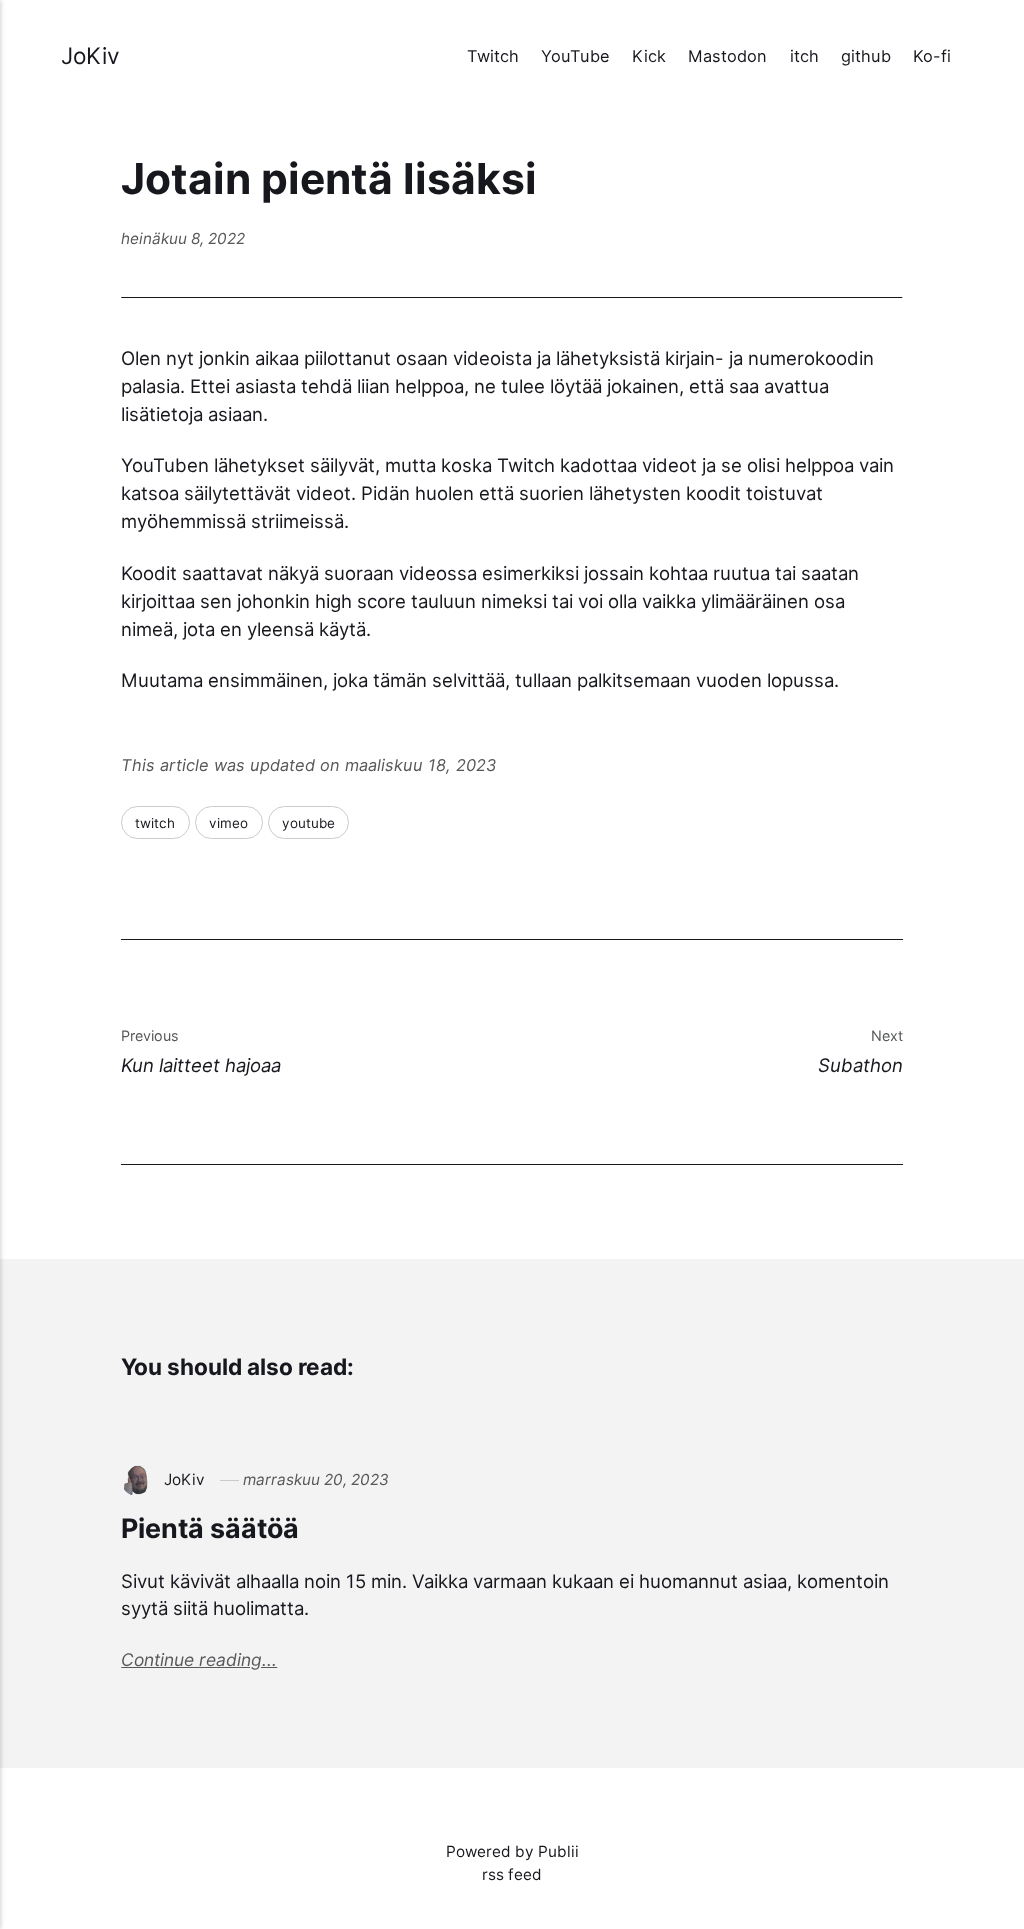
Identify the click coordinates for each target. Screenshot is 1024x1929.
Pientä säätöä (210, 1528)
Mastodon (727, 56)
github (866, 56)
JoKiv (90, 55)
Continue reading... (199, 1659)
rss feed (512, 1874)
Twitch (493, 56)
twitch (155, 823)
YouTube (575, 56)
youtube (308, 823)
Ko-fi (932, 56)
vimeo (228, 823)
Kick (649, 56)
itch (804, 56)
